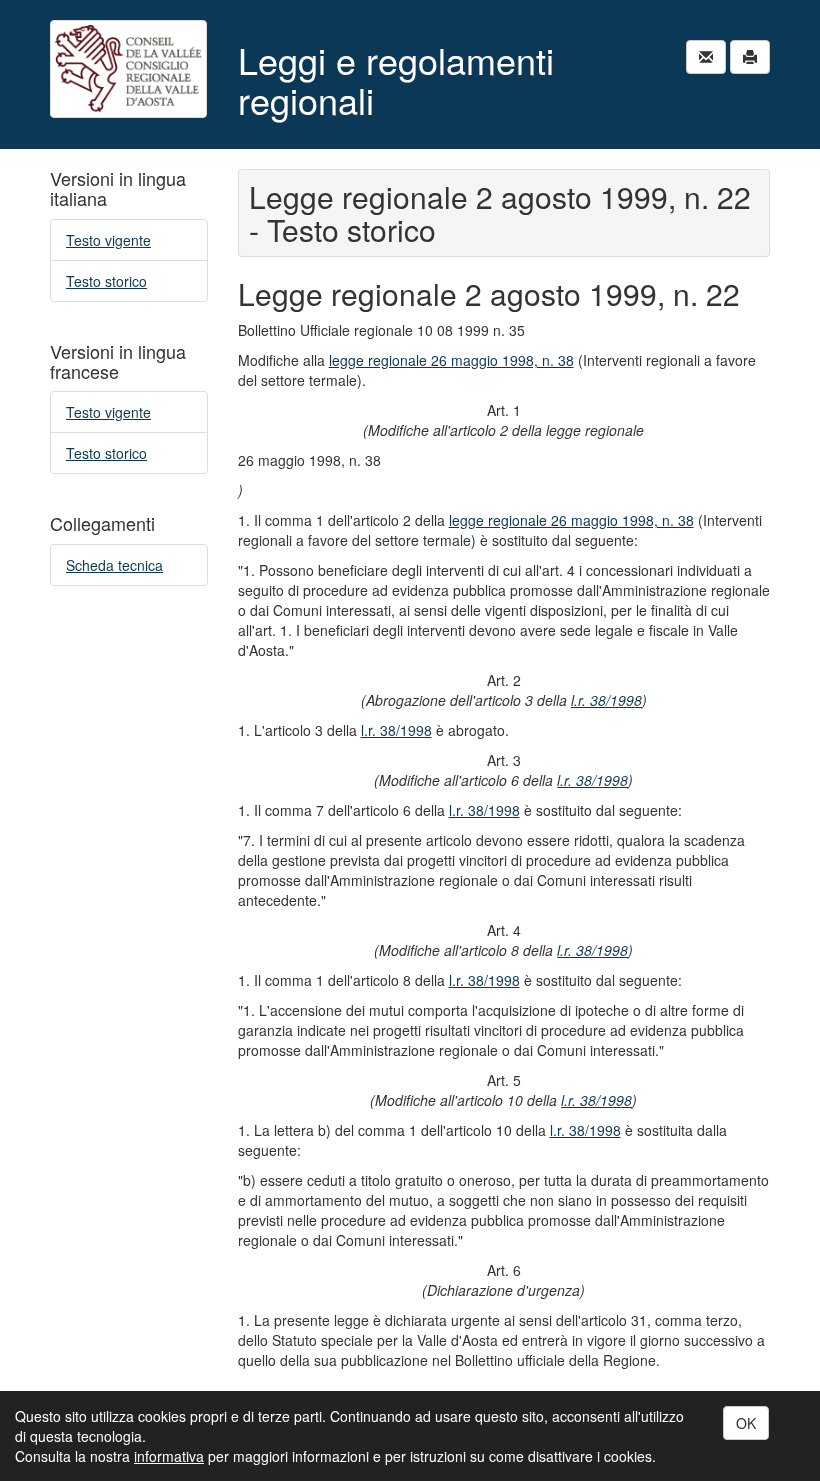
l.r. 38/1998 (606, 700)
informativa (169, 1456)
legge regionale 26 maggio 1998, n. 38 (451, 360)
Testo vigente (108, 240)
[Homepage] (129, 69)
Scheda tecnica (114, 565)
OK (746, 1423)
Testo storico (106, 281)
